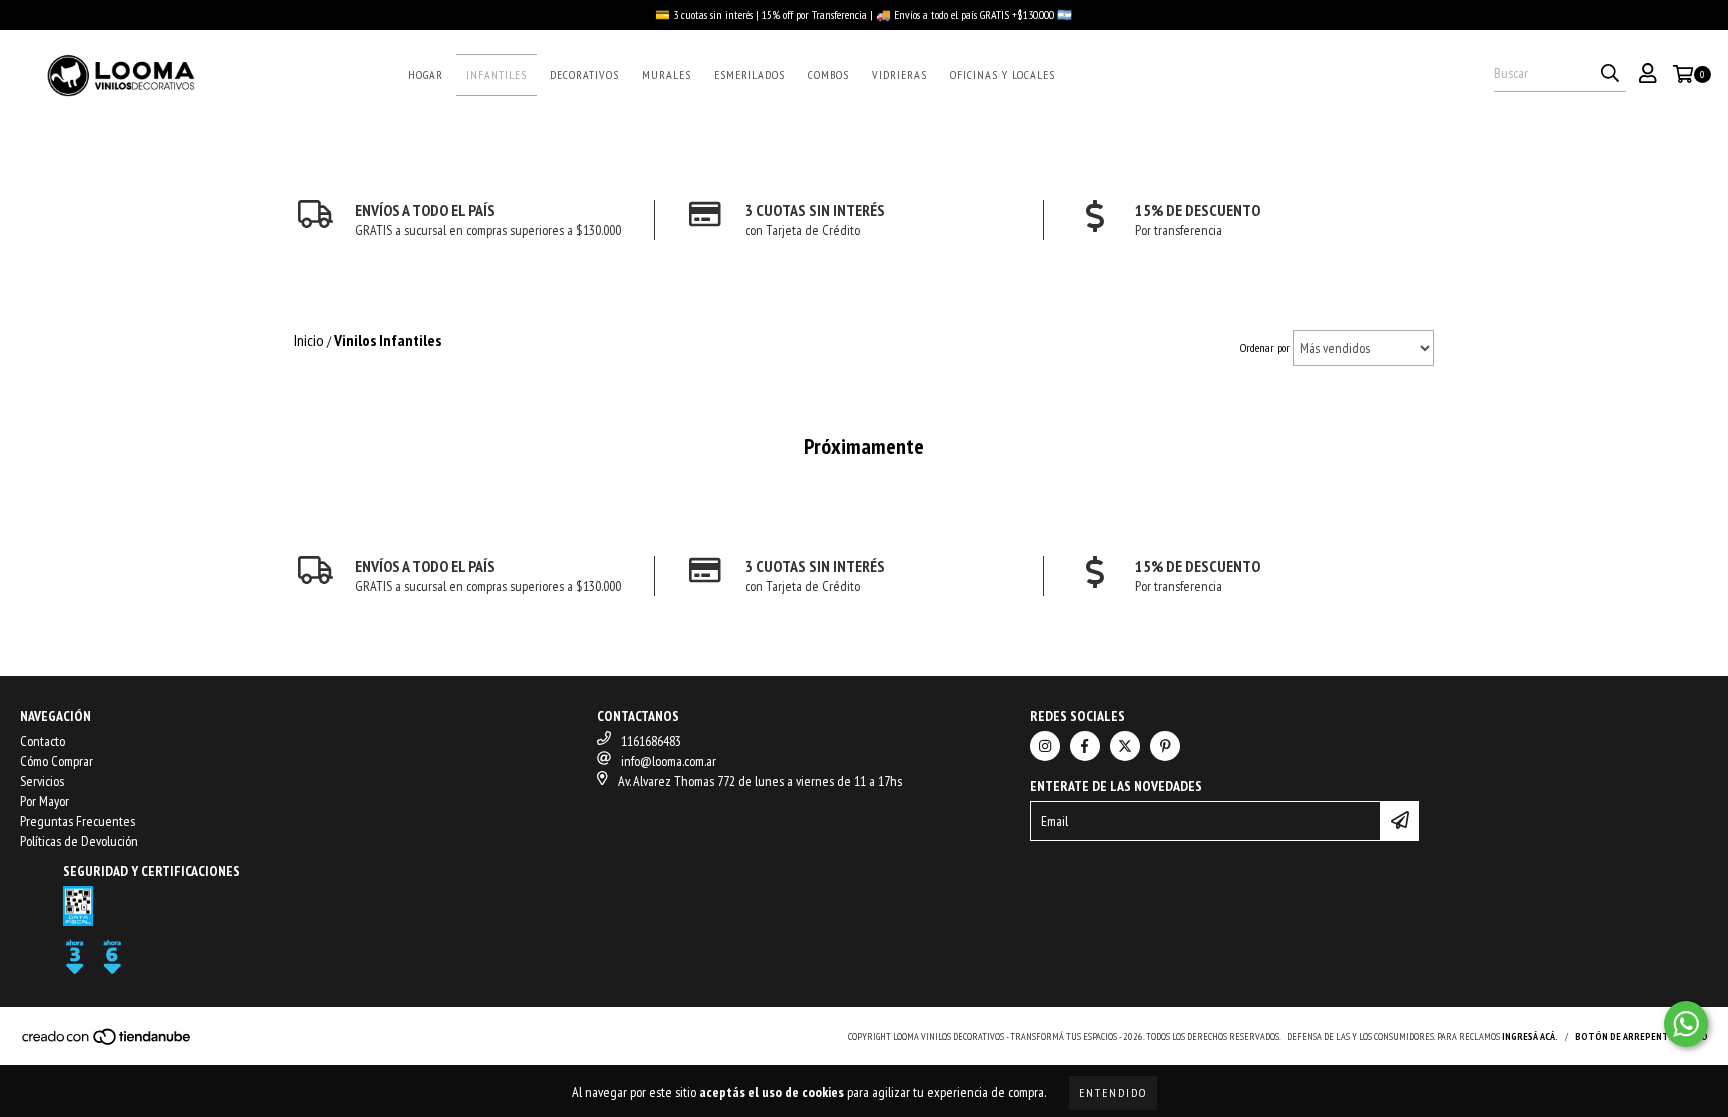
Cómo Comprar (56, 761)
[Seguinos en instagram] (1045, 746)
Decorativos (584, 74)
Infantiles (496, 74)
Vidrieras (899, 74)
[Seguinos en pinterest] (1165, 746)
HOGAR (425, 74)
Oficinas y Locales (1002, 74)
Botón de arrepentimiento (1641, 1036)
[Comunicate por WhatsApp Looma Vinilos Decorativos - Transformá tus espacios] (1686, 1024)
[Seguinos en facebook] (1085, 746)
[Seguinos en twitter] (1125, 746)
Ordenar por (1265, 347)
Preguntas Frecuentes (77, 821)
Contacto (42, 741)
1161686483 (651, 741)
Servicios (42, 781)
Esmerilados (749, 74)
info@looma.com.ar (668, 761)
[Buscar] (1610, 74)
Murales (666, 74)
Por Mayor (44, 801)
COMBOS (828, 74)
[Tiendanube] (107, 1042)
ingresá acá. (1530, 1036)
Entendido (1113, 1092)
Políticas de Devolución (79, 841)
